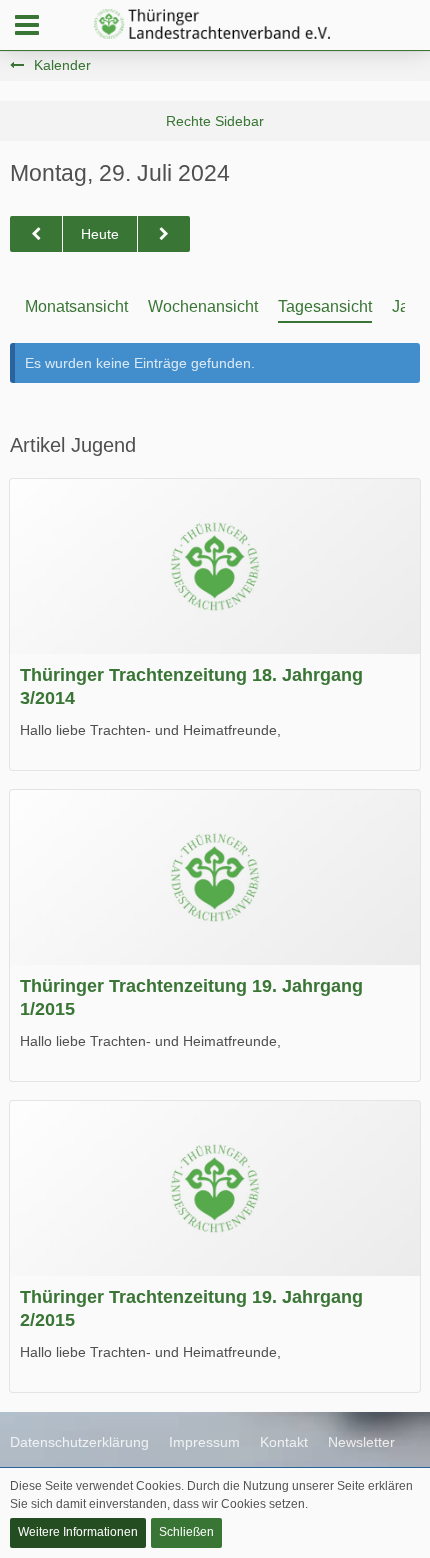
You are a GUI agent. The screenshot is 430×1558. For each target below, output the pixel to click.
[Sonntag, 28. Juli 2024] (36, 234)
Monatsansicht (76, 306)
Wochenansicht (203, 306)
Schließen (186, 1532)
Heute (100, 234)
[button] (27, 25)
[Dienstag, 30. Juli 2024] (164, 234)
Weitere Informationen (78, 1532)
